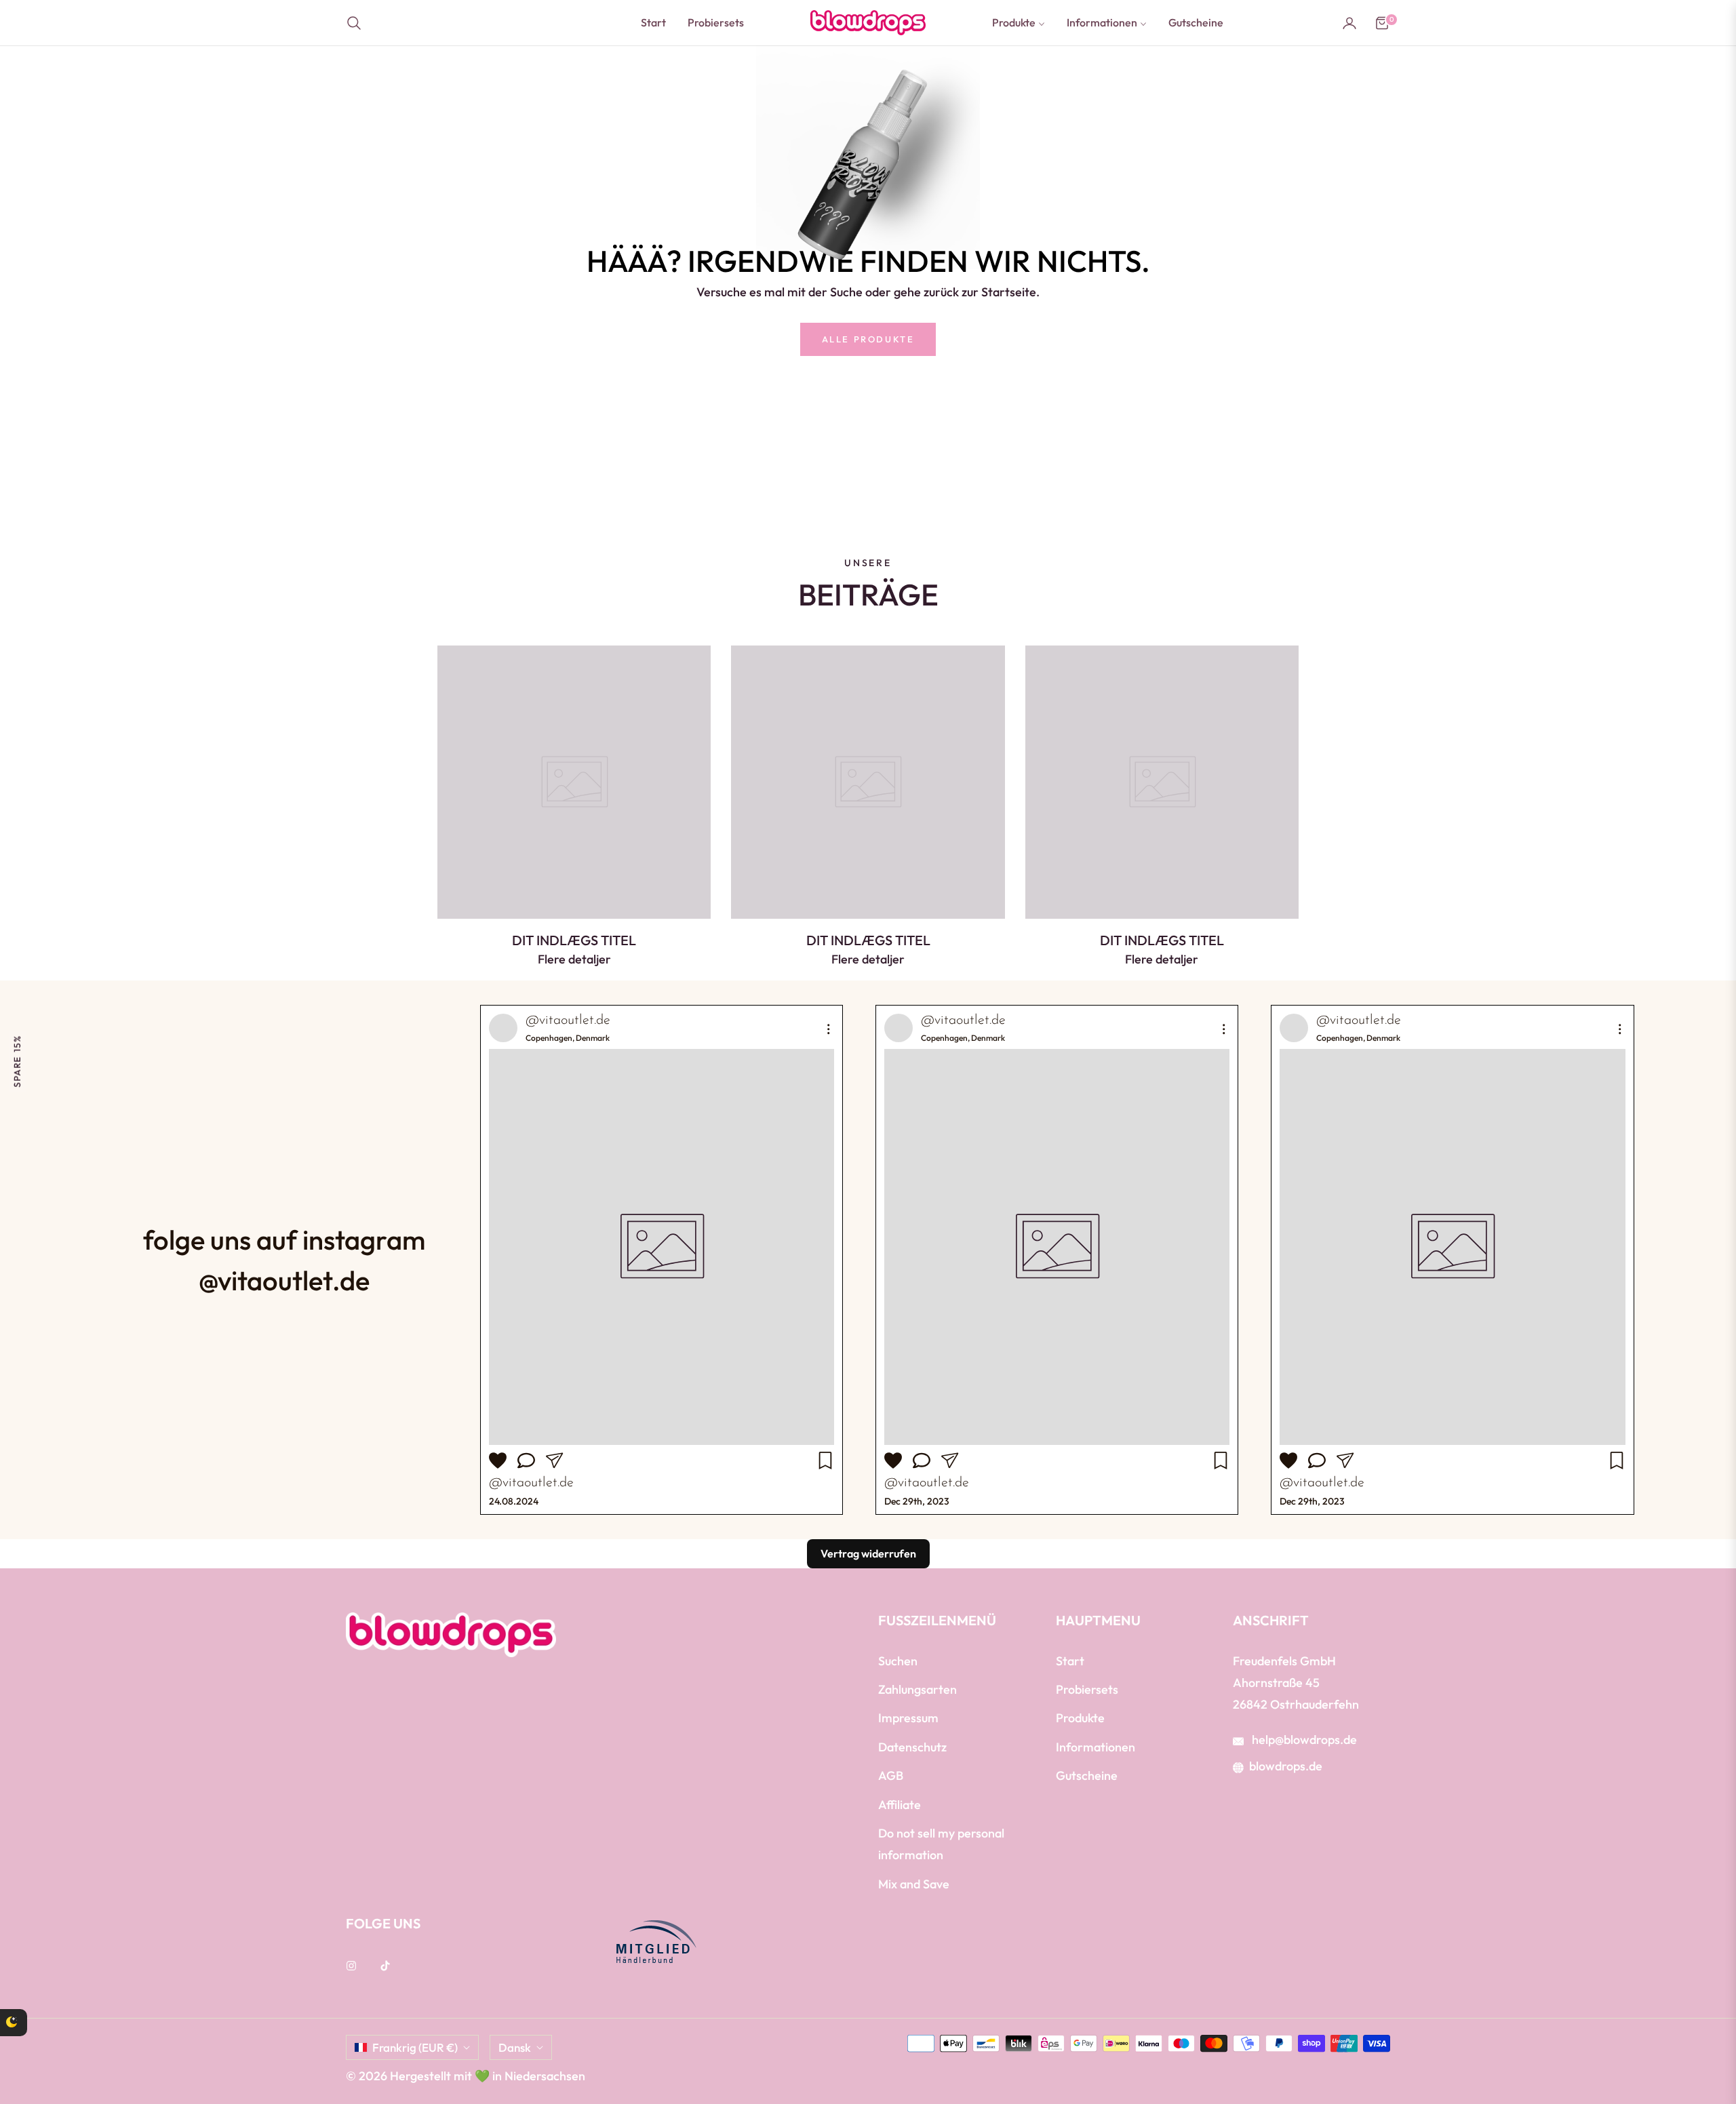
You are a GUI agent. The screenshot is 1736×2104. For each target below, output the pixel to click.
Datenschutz (912, 1747)
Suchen (898, 1661)
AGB (891, 1775)
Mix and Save (914, 1884)
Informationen (1096, 1747)
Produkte (1080, 1718)
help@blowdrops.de (1303, 1740)
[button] (358, 23)
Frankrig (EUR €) (415, 2047)
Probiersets (1087, 1689)
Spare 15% (17, 1061)
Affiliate (900, 1805)
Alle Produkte (868, 339)
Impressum (908, 1718)
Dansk (515, 2047)
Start (1070, 1661)
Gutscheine (1087, 1775)
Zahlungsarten (918, 1689)
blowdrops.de (1286, 1766)
